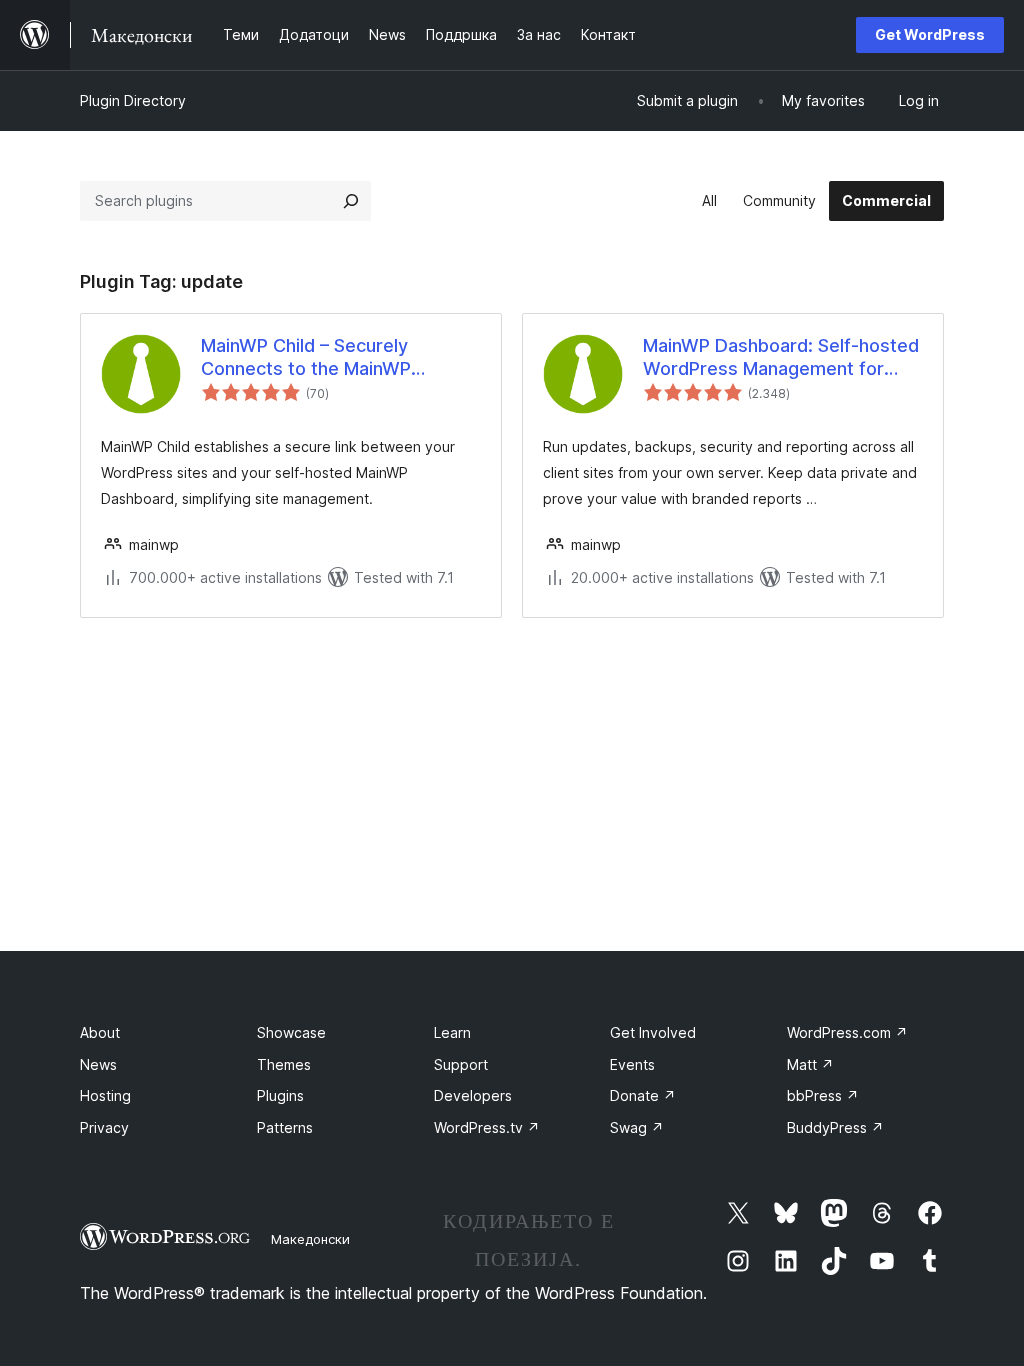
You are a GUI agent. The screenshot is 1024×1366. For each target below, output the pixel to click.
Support (461, 1064)
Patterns (285, 1127)
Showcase (291, 1032)
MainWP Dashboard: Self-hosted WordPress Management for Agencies (781, 358)
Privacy (104, 1127)
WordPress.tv (487, 1127)
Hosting (105, 1095)
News (98, 1064)
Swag (637, 1127)
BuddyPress (835, 1127)
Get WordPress (930, 34)
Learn (452, 1032)
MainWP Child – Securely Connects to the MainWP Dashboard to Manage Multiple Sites (330, 358)
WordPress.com (847, 1032)
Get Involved (653, 1032)
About (100, 1032)
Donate (643, 1095)
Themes (284, 1064)
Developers (473, 1095)
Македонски (310, 1239)
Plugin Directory (133, 100)
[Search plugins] (351, 201)
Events (632, 1064)
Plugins (280, 1095)
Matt (810, 1064)
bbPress (823, 1095)
